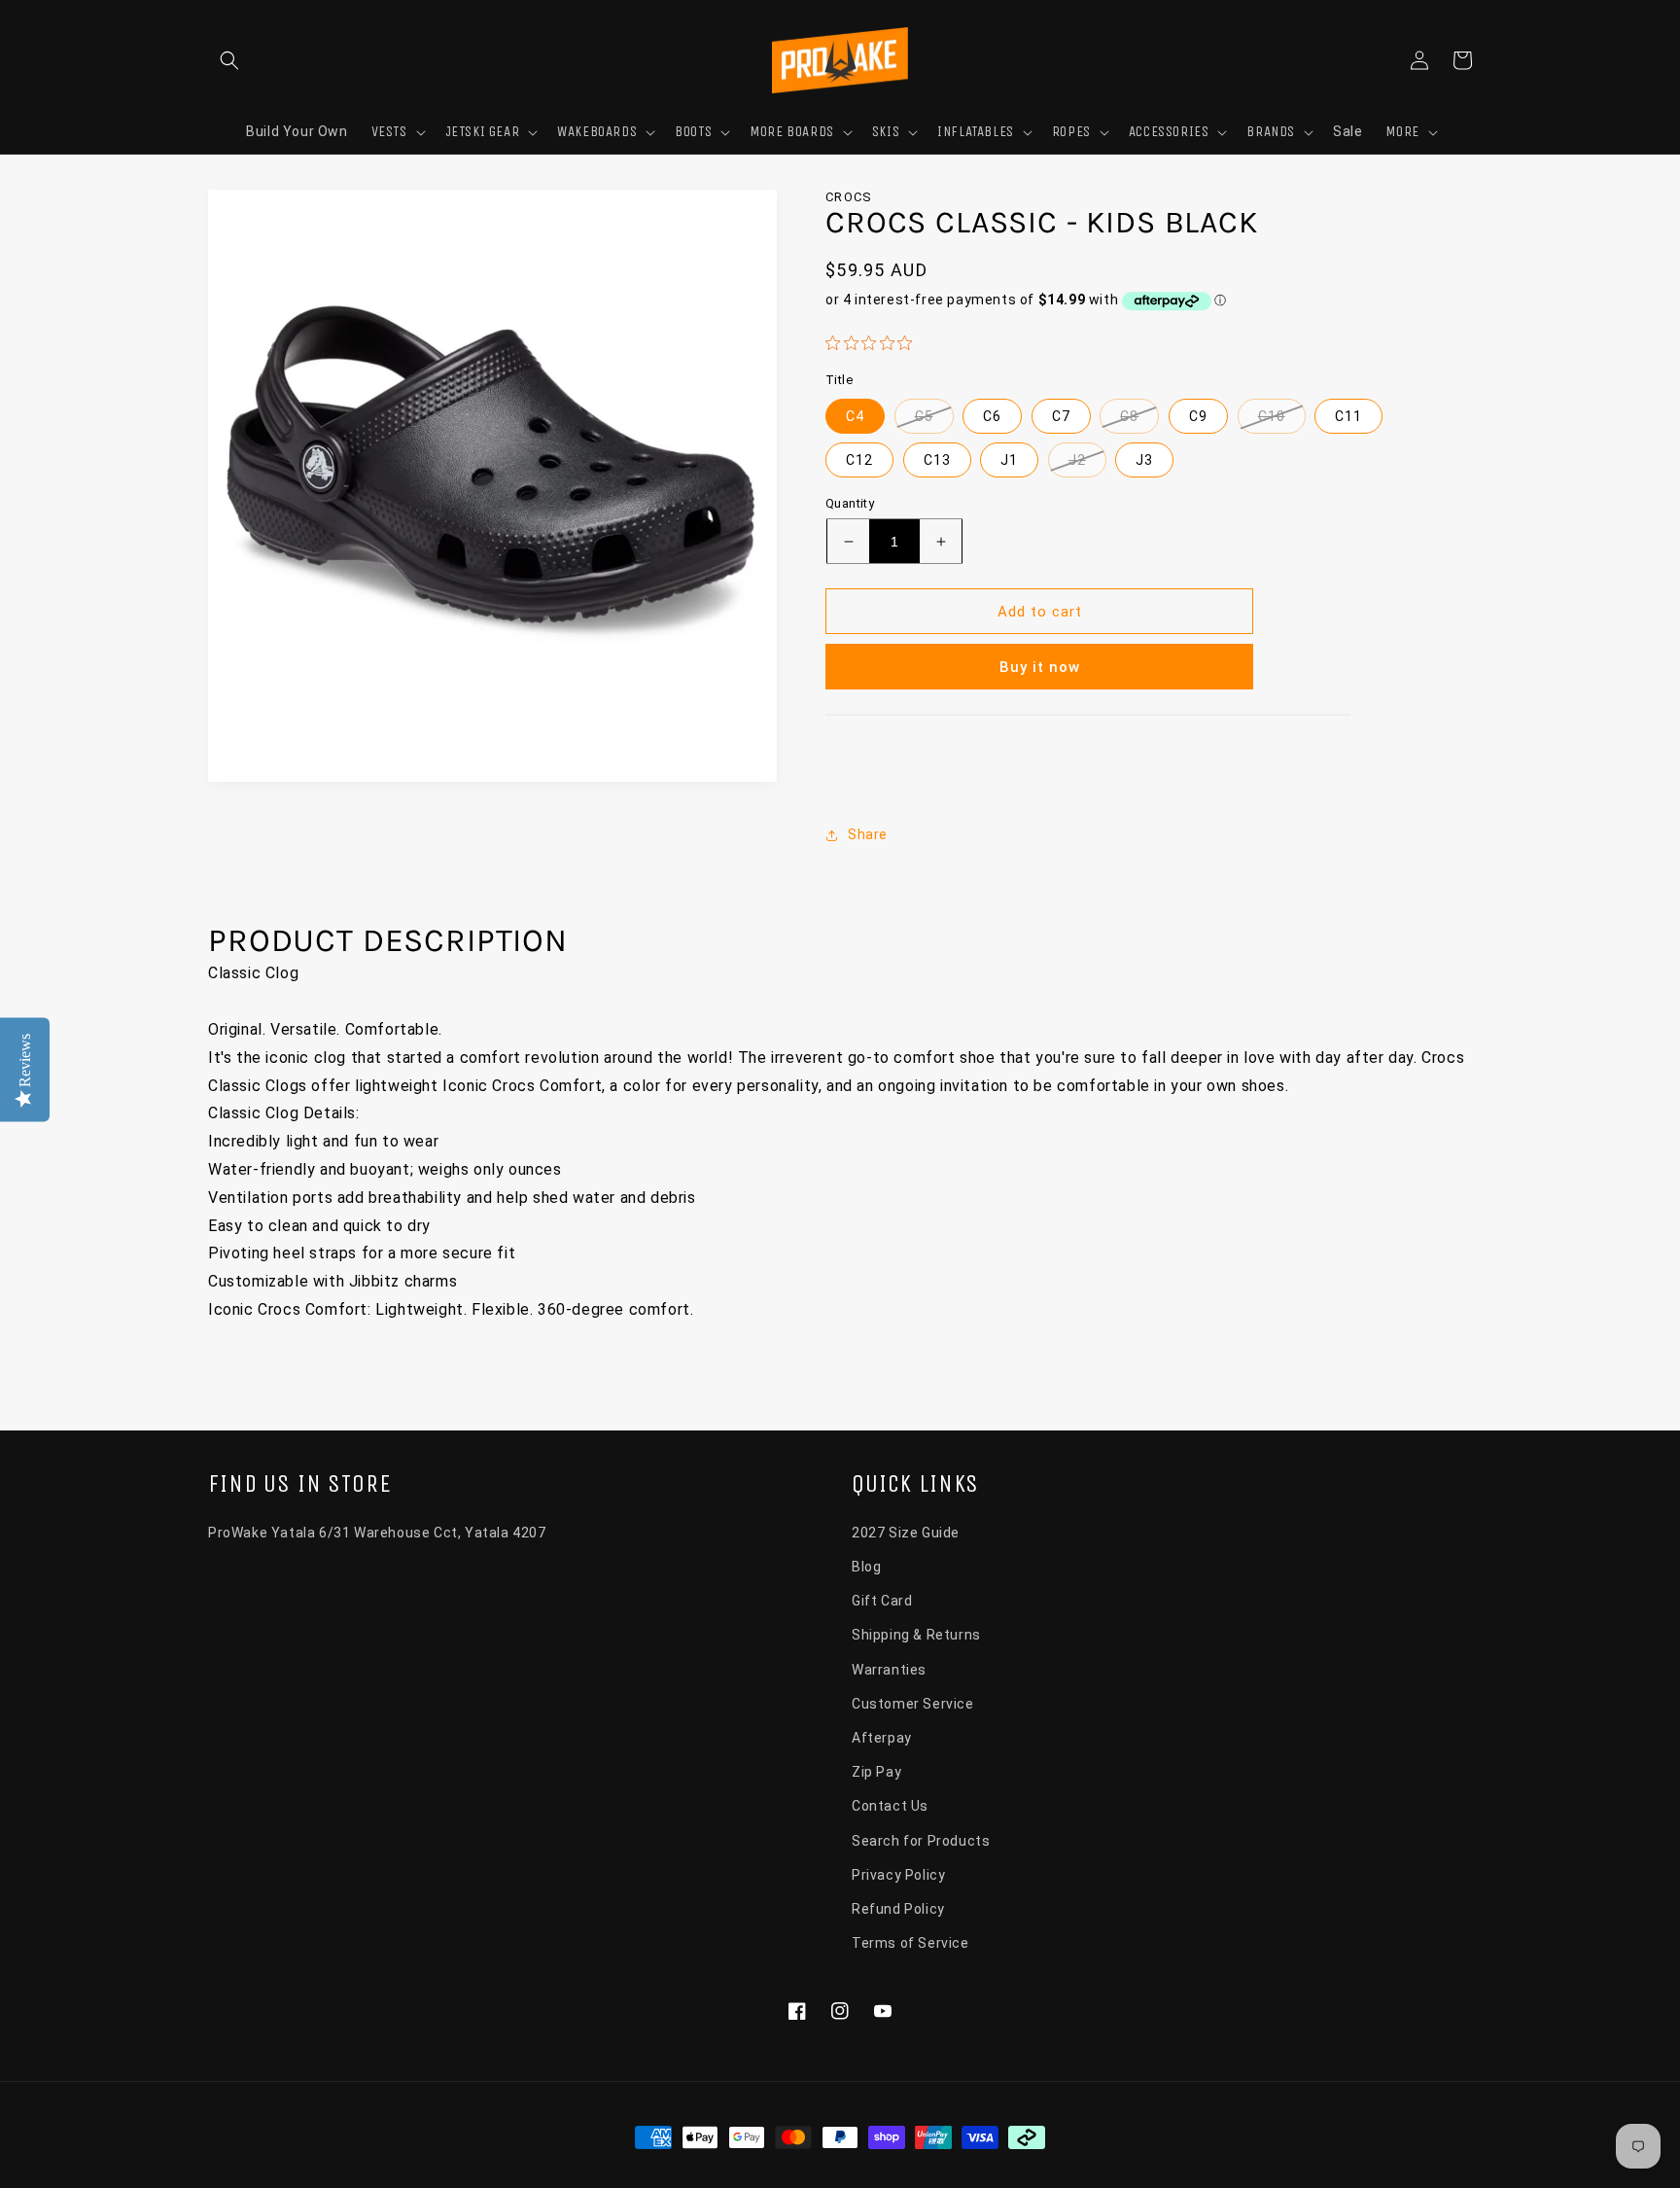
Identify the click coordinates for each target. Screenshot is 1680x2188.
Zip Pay (876, 1772)
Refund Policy (898, 1909)
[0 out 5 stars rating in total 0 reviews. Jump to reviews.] (874, 342)
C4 (855, 416)
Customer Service (913, 1704)
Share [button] (868, 834)
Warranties (889, 1670)
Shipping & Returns (916, 1635)
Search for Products (921, 1841)
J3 (1144, 460)
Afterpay (882, 1738)
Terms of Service (910, 1943)
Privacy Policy (898, 1875)
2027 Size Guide (906, 1533)
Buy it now (1040, 667)
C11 (1348, 416)
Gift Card (882, 1601)
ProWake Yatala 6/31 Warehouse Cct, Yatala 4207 (377, 1533)
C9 (1198, 416)
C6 (992, 416)
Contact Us (890, 1806)
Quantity (850, 503)
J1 (1009, 460)
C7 (1061, 416)
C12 (859, 460)
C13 (937, 460)
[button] (229, 60)
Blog (866, 1567)
